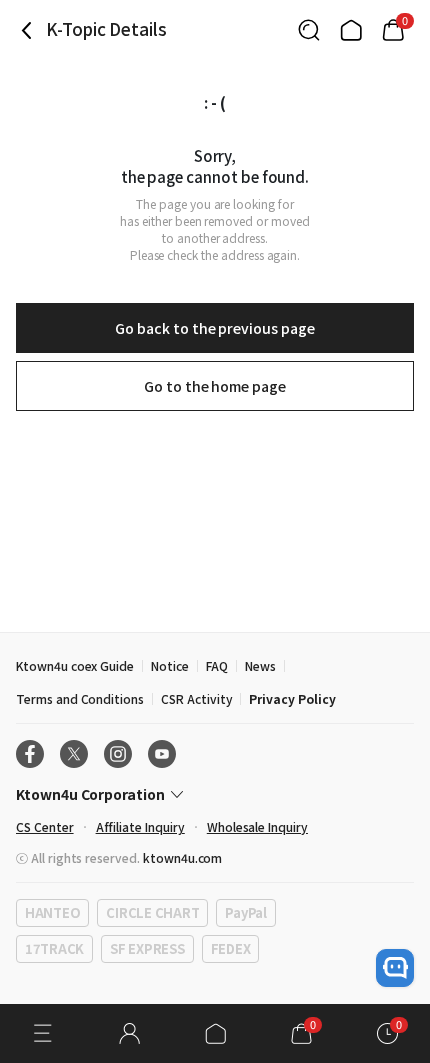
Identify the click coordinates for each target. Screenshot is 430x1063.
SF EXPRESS (147, 948)
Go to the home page (215, 386)
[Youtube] (162, 754)
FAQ (217, 665)
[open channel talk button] (395, 968)
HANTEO (52, 912)
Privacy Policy (292, 698)
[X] (74, 754)
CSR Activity (196, 698)
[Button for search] (309, 30)
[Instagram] (118, 754)
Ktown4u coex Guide (75, 665)
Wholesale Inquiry (257, 826)
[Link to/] (351, 30)
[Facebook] (30, 754)
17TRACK (54, 948)
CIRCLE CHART (152, 912)
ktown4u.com (182, 857)
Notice (170, 665)
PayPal (245, 912)
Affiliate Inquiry (140, 826)
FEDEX (231, 948)
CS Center (45, 826)
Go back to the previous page (214, 328)
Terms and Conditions (80, 698)
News (260, 665)
